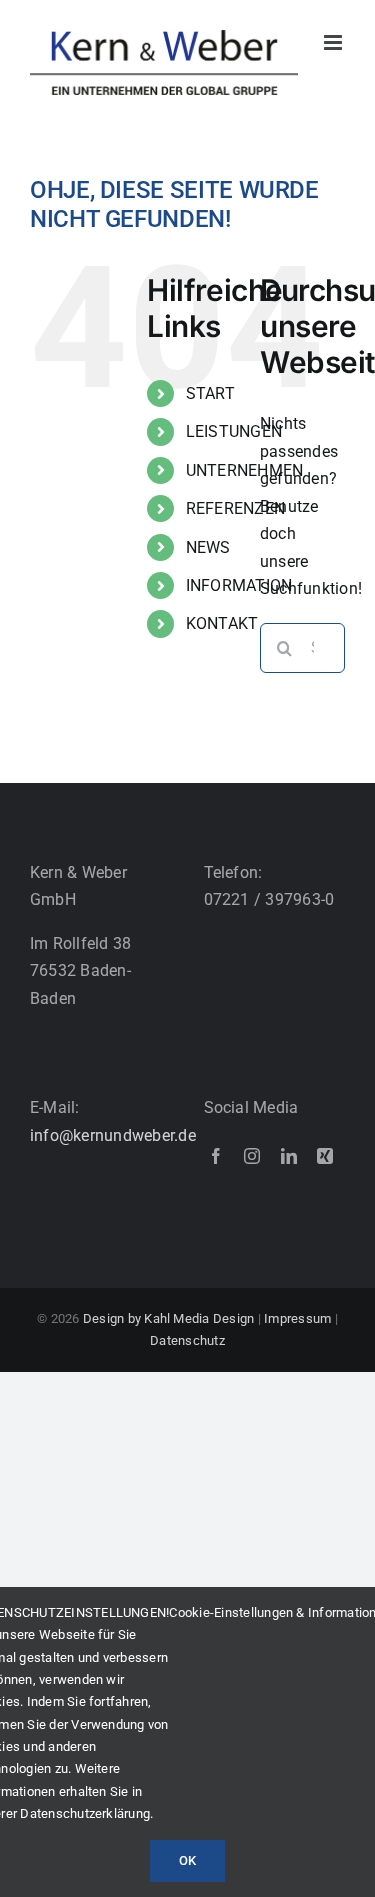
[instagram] (252, 1156)
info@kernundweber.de (113, 1135)
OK (187, 1860)
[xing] (325, 1156)
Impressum (297, 1318)
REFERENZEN (235, 508)
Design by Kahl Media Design (167, 1318)
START (210, 393)
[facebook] (216, 1156)
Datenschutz (187, 1340)
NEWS (208, 547)
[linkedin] (289, 1156)
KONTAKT (222, 623)
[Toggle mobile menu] (334, 42)
